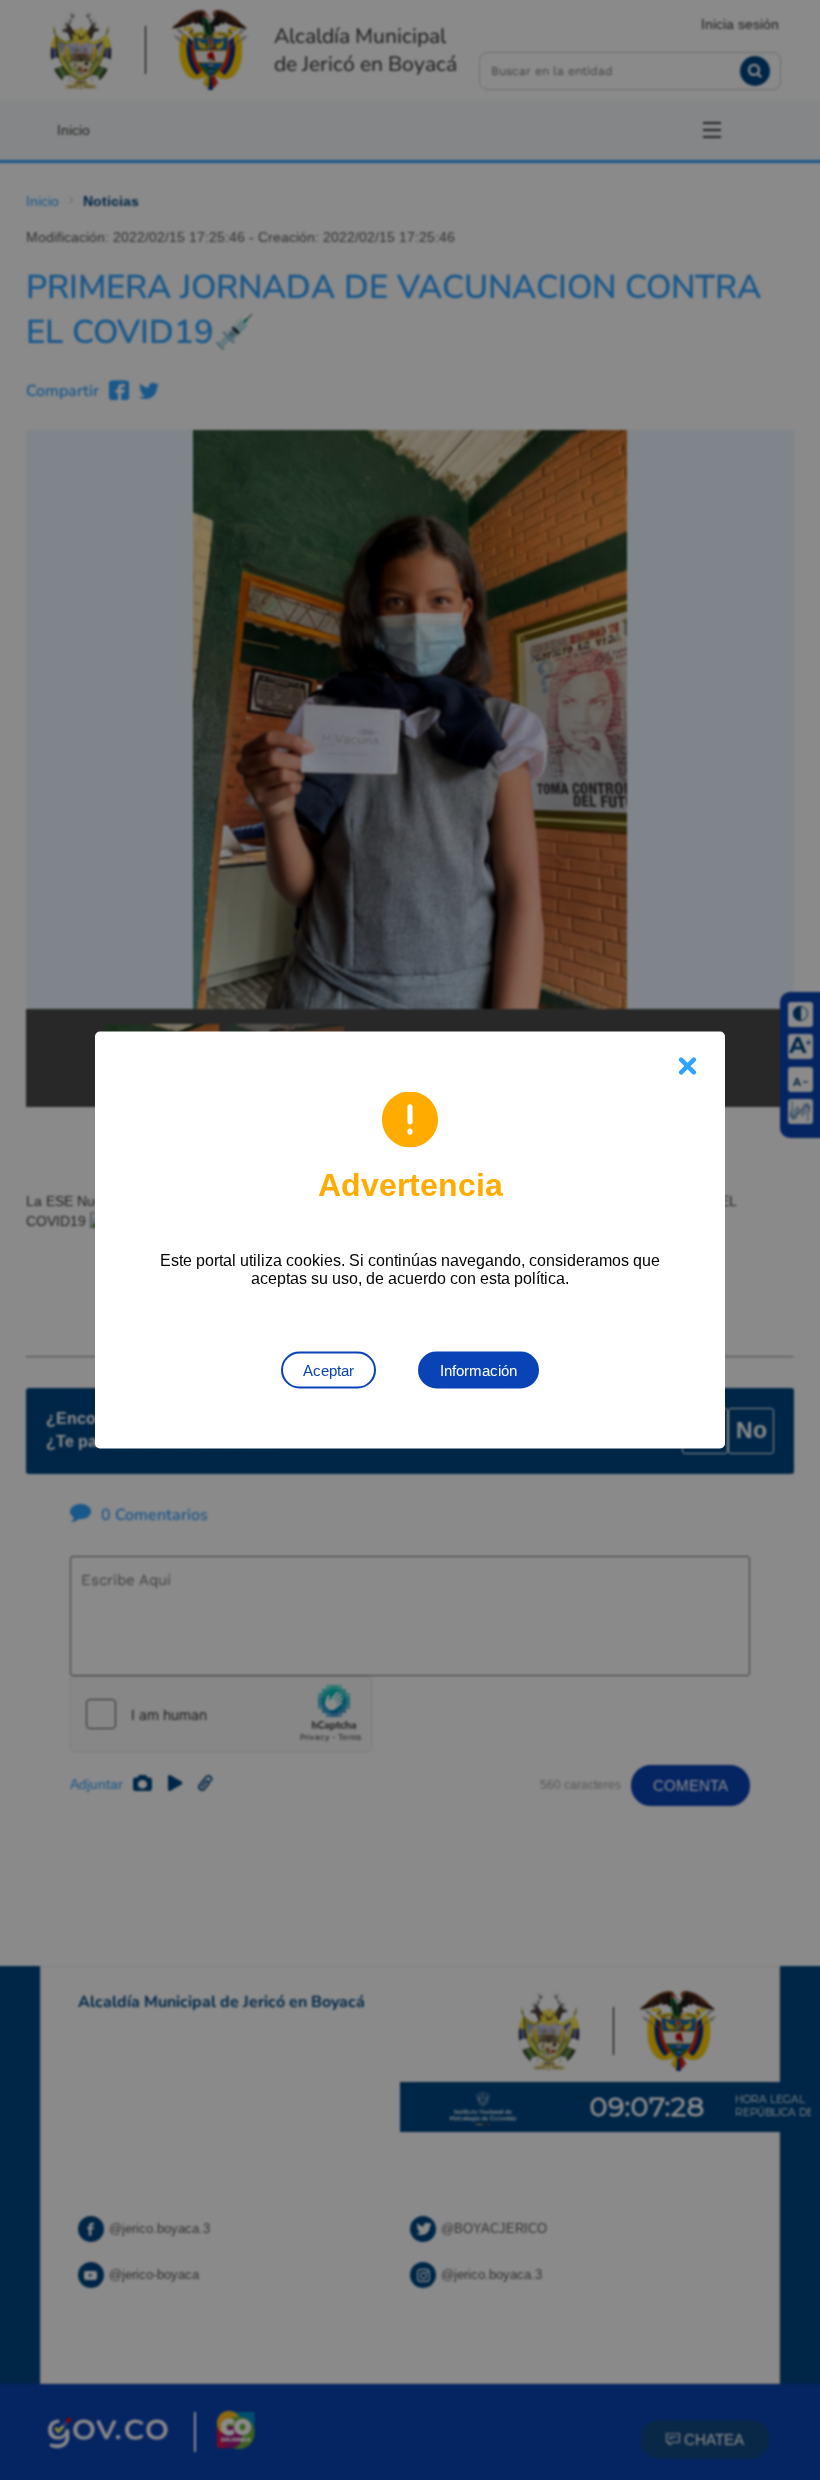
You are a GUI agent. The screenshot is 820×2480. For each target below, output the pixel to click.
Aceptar (328, 1370)
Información (478, 1370)
